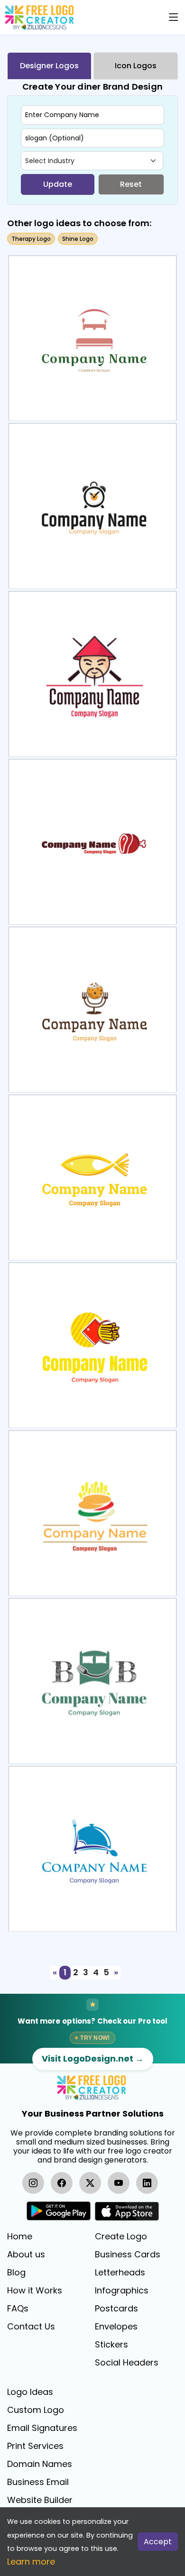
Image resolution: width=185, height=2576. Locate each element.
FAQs (18, 2309)
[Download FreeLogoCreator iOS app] (127, 2211)
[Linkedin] (147, 2183)
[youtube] (119, 2183)
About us (26, 2255)
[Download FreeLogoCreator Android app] (59, 2211)
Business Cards (128, 2255)
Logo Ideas (30, 2392)
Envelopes (116, 2327)
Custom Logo (36, 2410)
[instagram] (33, 2183)
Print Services (35, 2446)
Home (20, 2237)
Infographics (122, 2291)
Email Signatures (42, 2428)
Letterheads (120, 2273)
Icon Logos (136, 66)
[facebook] (62, 2183)
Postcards (116, 2309)
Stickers (111, 2345)
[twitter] (90, 2183)
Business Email (38, 2482)
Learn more (31, 2562)
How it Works (35, 2291)
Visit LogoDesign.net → (93, 2058)
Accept (158, 2542)
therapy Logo (31, 239)
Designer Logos (49, 66)
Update (58, 184)
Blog (16, 2273)
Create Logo (121, 2237)
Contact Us (31, 2327)
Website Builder (40, 2500)
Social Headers (127, 2363)
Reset (131, 184)
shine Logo (78, 239)
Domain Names (40, 2464)
